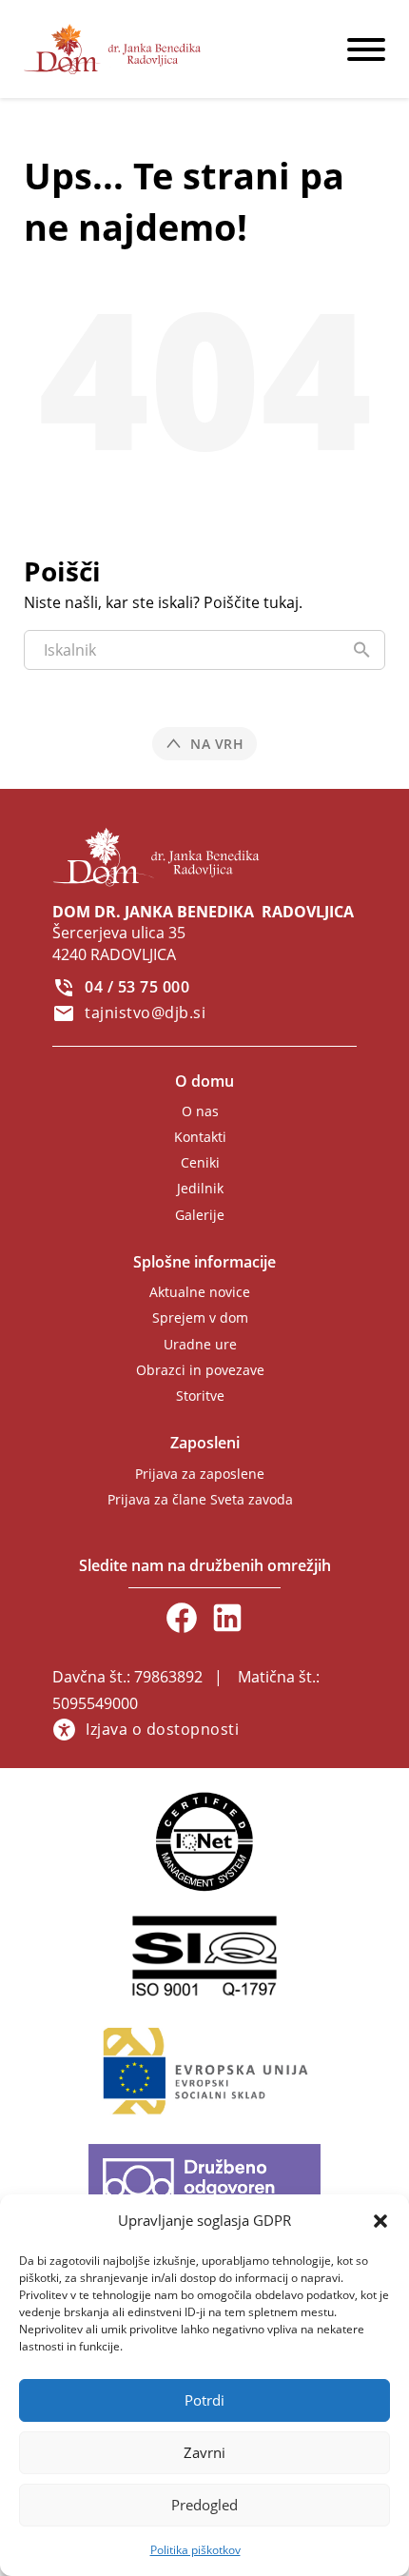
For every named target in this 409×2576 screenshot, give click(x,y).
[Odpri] (366, 49)
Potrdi (204, 2400)
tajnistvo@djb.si (145, 1013)
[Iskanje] (361, 650)
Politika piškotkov (195, 2550)
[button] (380, 2221)
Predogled (204, 2505)
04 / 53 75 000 (137, 987)
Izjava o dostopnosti (162, 1729)
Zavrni (204, 2452)
